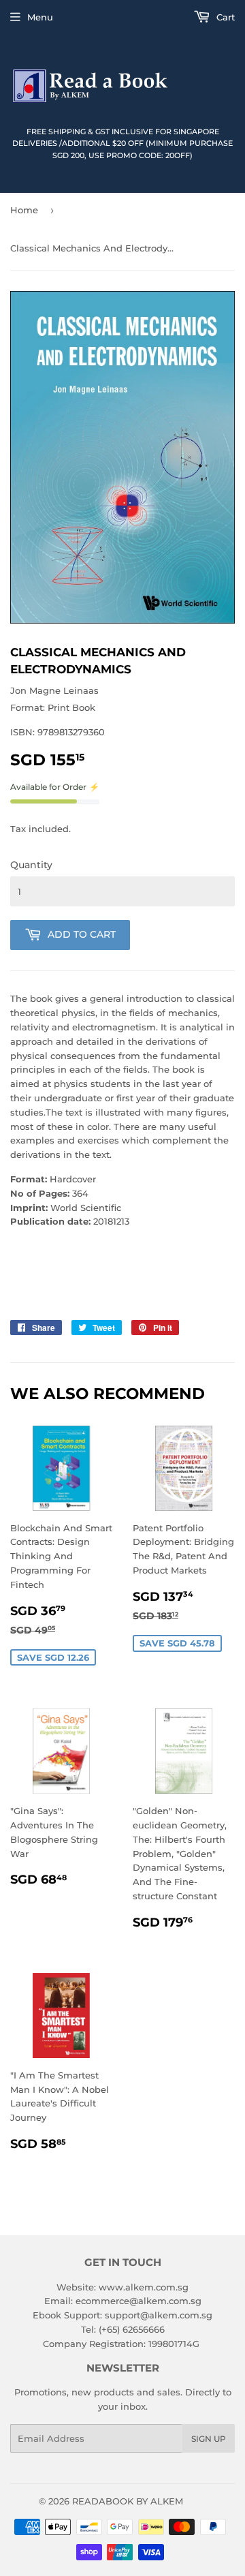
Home (24, 210)
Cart (224, 17)
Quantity (31, 865)
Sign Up (209, 2439)
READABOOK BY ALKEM (128, 2501)
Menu (40, 17)
